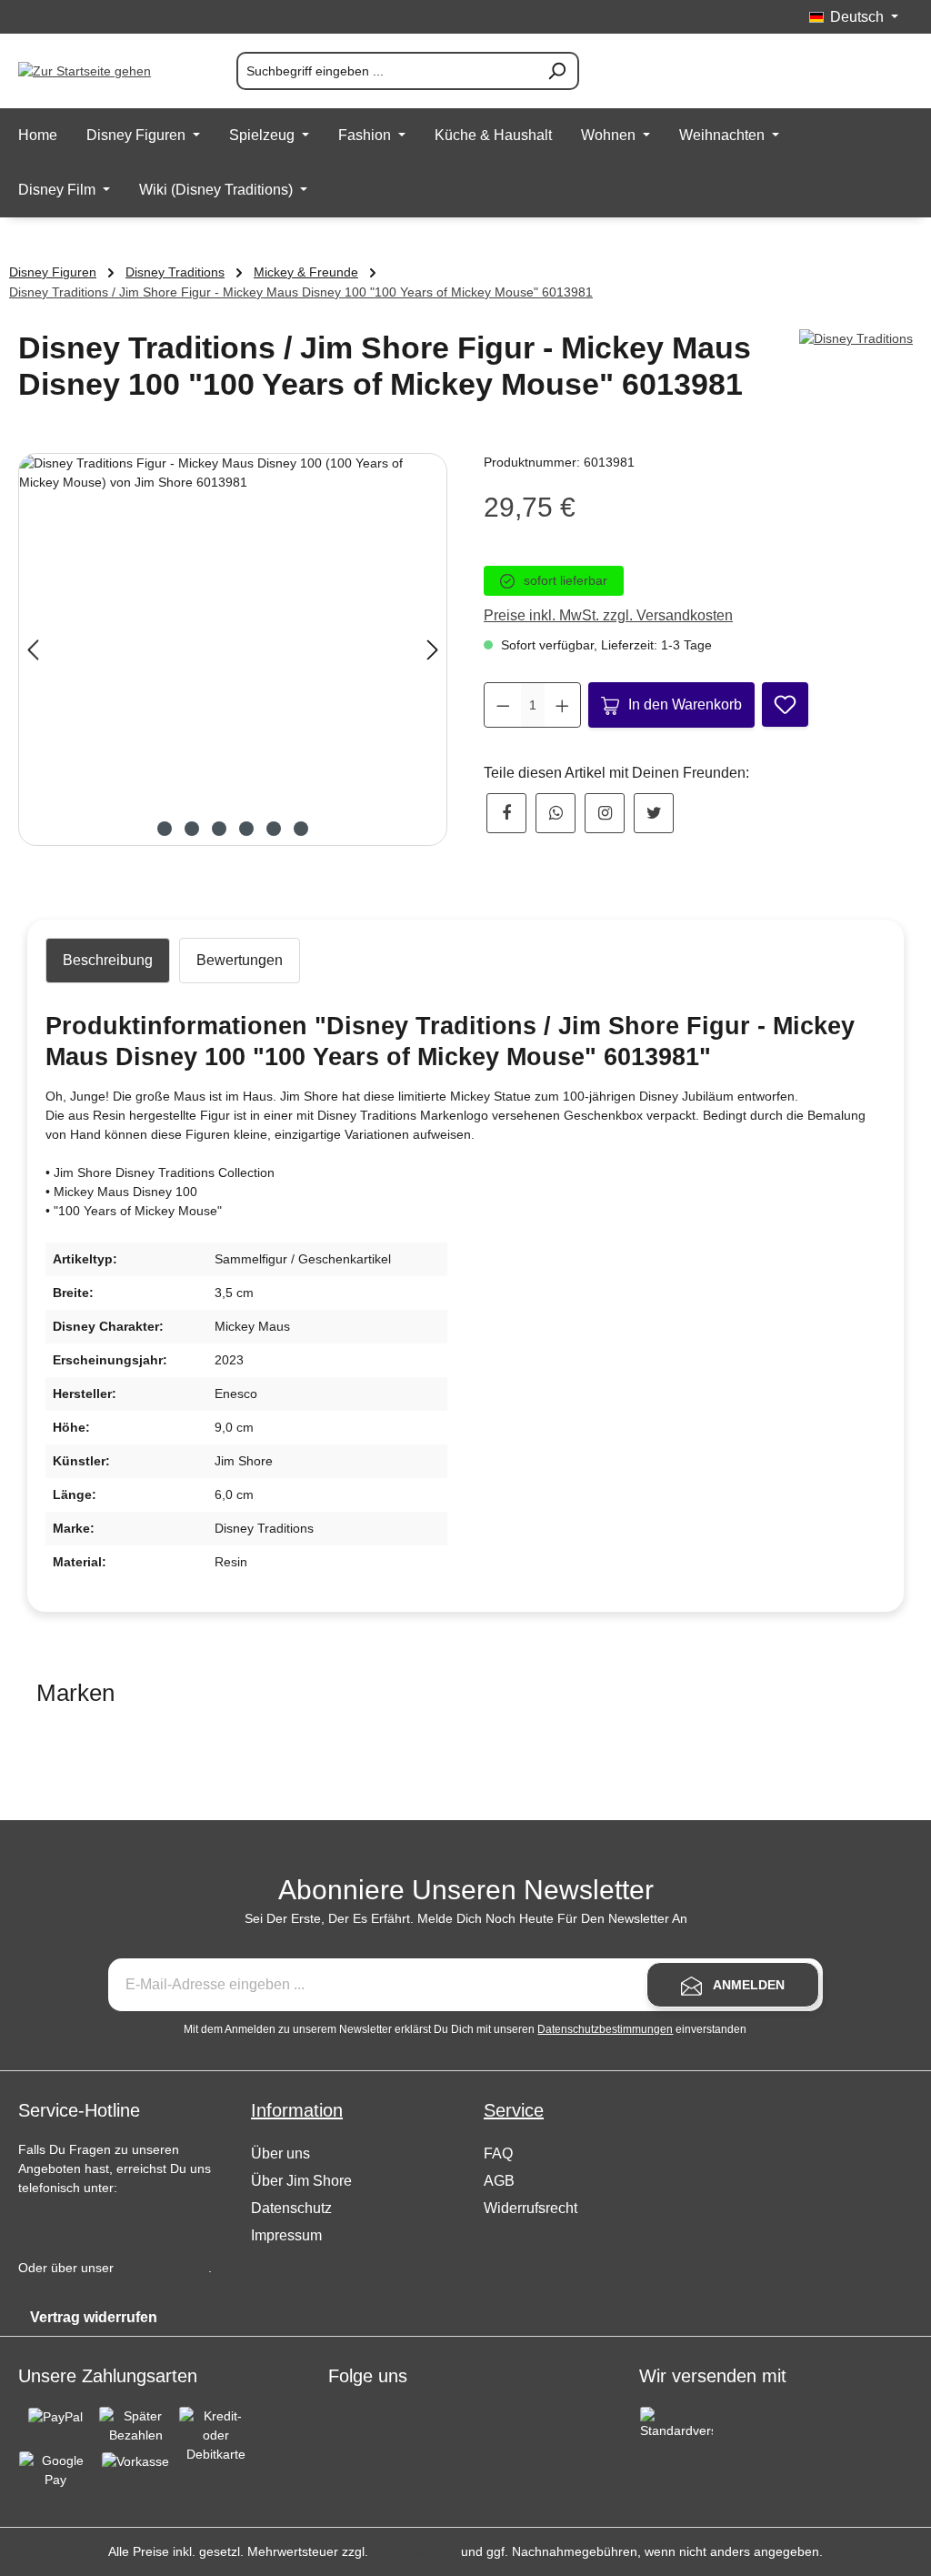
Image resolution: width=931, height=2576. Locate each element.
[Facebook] (506, 813)
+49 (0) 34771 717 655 (101, 2224)
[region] (233, 649)
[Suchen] (557, 71)
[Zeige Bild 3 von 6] (219, 829)
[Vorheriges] (33, 650)
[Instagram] (605, 813)
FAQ (498, 2153)
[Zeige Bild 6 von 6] (301, 829)
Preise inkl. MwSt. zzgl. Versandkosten (608, 615)
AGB (499, 2181)
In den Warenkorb (685, 704)
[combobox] (386, 71)
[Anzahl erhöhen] (562, 705)
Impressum (286, 2235)
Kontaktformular (163, 2268)
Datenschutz (291, 2208)
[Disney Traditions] (856, 339)
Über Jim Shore (301, 2181)
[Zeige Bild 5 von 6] (274, 829)
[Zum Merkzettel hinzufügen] (785, 704)
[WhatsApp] (556, 813)
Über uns (280, 2153)
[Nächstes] (433, 650)
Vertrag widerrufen (94, 2317)
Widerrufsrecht (531, 2208)
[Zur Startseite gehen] (109, 71)
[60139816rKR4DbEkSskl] (233, 649)
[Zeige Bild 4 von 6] (246, 829)
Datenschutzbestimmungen (605, 2029)
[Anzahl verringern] (503, 705)
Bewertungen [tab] (240, 960)
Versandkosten (415, 2551)
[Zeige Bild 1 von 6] (165, 829)
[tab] (108, 961)
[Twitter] (654, 813)
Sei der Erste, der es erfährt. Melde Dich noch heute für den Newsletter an (466, 1918)
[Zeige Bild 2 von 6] (192, 829)
